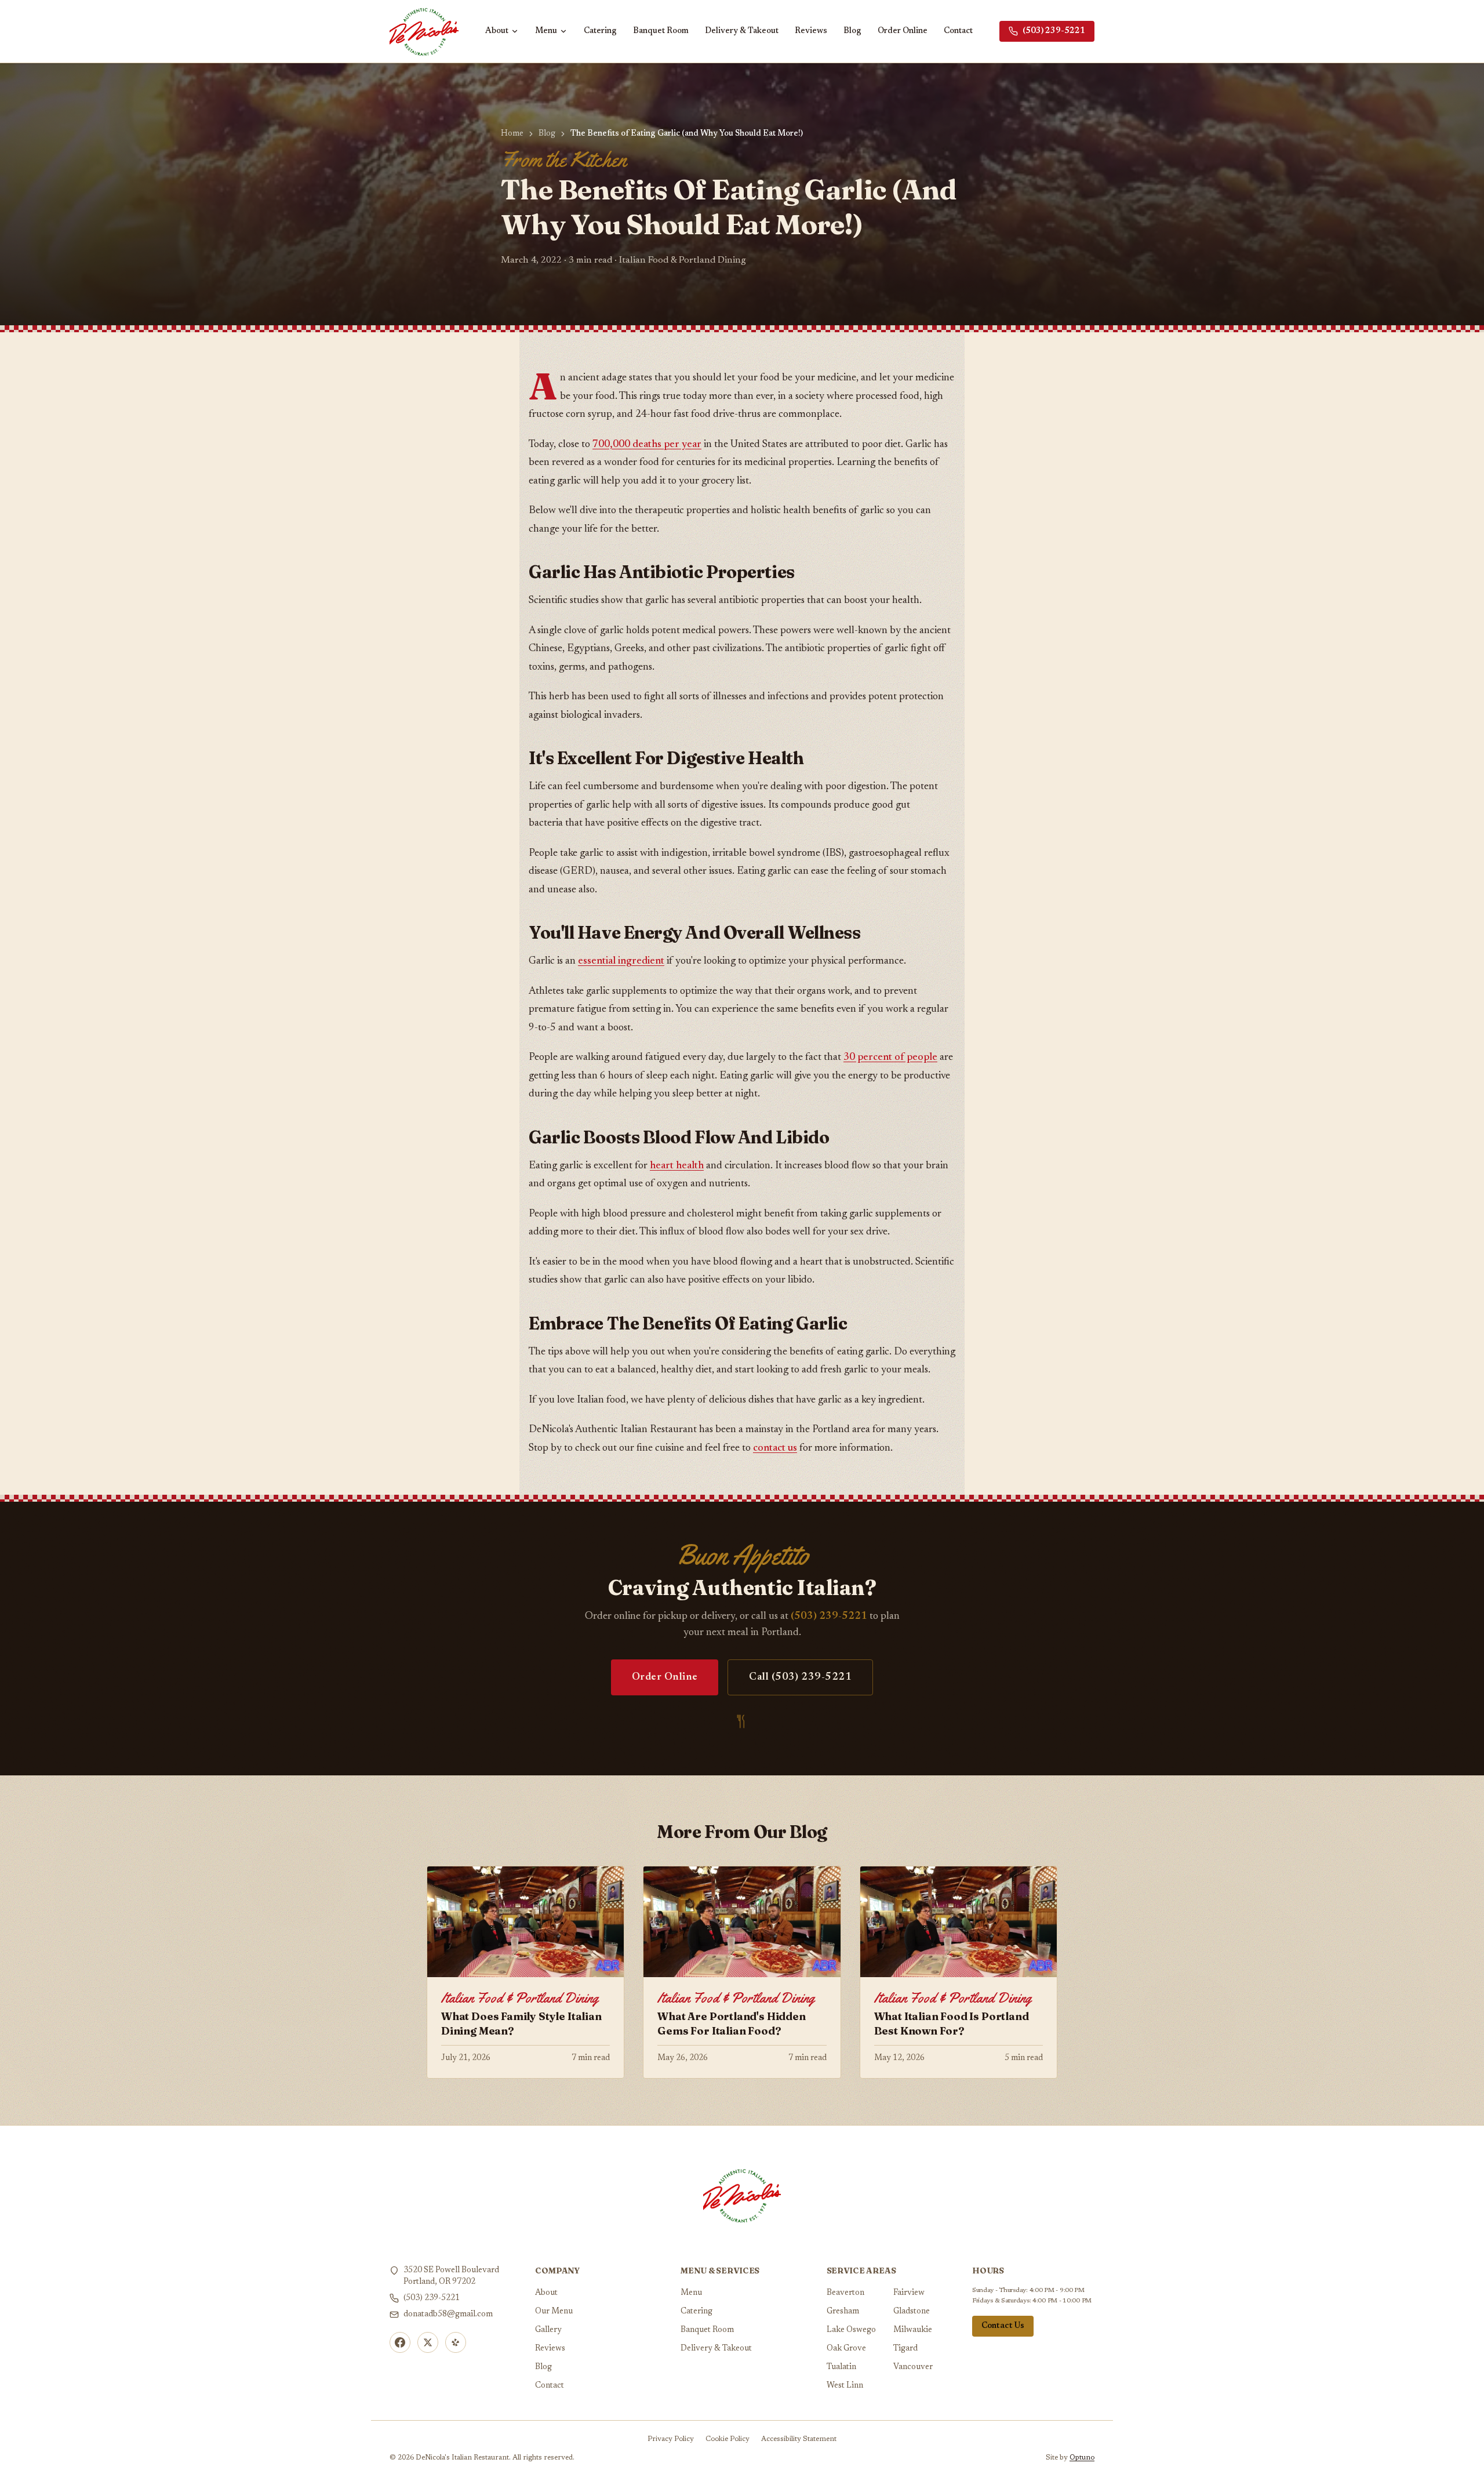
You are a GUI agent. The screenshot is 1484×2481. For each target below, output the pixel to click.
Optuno (1082, 2458)
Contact (958, 31)
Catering (600, 31)
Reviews (811, 31)
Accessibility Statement (799, 2439)
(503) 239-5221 (1054, 31)
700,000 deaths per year (647, 445)
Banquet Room (661, 31)
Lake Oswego (851, 2330)
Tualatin (841, 2367)
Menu (546, 31)
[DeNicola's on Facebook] (400, 2342)
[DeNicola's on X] (428, 2342)
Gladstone (912, 2312)
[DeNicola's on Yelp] (456, 2342)
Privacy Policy (671, 2439)
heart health (677, 1166)
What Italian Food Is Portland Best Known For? (952, 2024)
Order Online (903, 31)
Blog (852, 31)
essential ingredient (621, 961)
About (497, 31)
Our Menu (554, 2312)
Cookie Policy (728, 2439)
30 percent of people (890, 1058)
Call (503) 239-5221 (800, 1677)
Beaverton (845, 2293)
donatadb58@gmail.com (448, 2315)
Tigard (905, 2349)
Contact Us (1003, 2326)
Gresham (843, 2312)
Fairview (909, 2293)
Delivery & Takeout (742, 31)
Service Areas (861, 2271)
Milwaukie (913, 2330)
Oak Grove (846, 2349)
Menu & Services (720, 2271)
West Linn (845, 2386)
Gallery (548, 2330)
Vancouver (913, 2367)
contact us (775, 1448)
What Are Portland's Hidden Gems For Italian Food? (731, 2024)
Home (512, 134)
